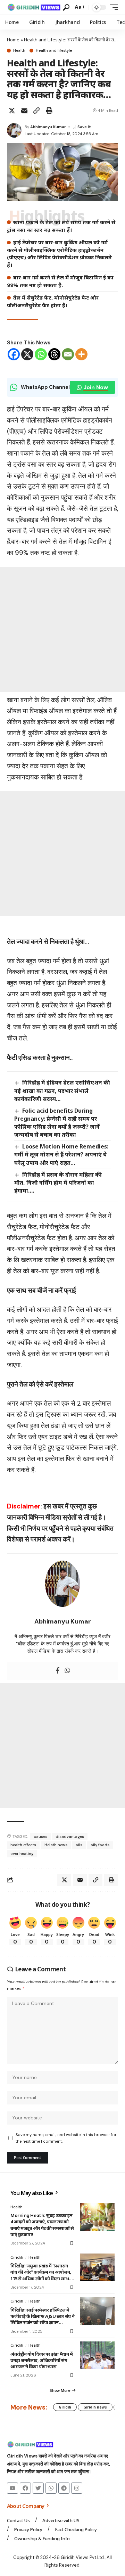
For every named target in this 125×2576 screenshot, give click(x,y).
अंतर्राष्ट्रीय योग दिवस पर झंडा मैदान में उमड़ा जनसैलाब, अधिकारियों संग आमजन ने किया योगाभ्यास (41, 2360)
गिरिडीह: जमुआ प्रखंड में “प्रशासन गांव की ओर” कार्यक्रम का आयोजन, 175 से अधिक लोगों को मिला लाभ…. (42, 2272)
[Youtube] (12, 2488)
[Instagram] (77, 2488)
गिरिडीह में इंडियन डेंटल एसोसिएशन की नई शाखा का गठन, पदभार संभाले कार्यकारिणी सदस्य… (62, 1090)
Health (19, 51)
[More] (81, 354)
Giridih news (95, 2407)
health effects (23, 1845)
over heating (22, 1854)
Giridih (17, 2257)
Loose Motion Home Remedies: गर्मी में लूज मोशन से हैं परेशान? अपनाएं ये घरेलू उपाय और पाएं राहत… (61, 1154)
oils (79, 1845)
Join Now (96, 387)
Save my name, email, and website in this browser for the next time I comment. (66, 2138)
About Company (26, 2506)
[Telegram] (64, 2488)
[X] (27, 354)
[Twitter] (38, 2488)
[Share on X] (12, 111)
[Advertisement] (62, 629)
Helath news (56, 1845)
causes (40, 1837)
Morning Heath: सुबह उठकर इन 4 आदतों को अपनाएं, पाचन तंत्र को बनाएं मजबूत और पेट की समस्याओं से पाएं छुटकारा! (42, 2225)
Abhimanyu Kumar (48, 127)
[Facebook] (14, 354)
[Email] (24, 111)
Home (13, 40)
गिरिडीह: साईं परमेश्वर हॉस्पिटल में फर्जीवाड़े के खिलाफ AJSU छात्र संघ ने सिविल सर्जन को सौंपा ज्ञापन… (43, 2316)
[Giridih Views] (34, 7)
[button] (66, 7)
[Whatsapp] (41, 354)
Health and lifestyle (54, 51)
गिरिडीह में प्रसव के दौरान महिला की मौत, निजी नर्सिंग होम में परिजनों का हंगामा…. (58, 1183)
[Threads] (54, 354)
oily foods (100, 1845)
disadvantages (70, 1837)
